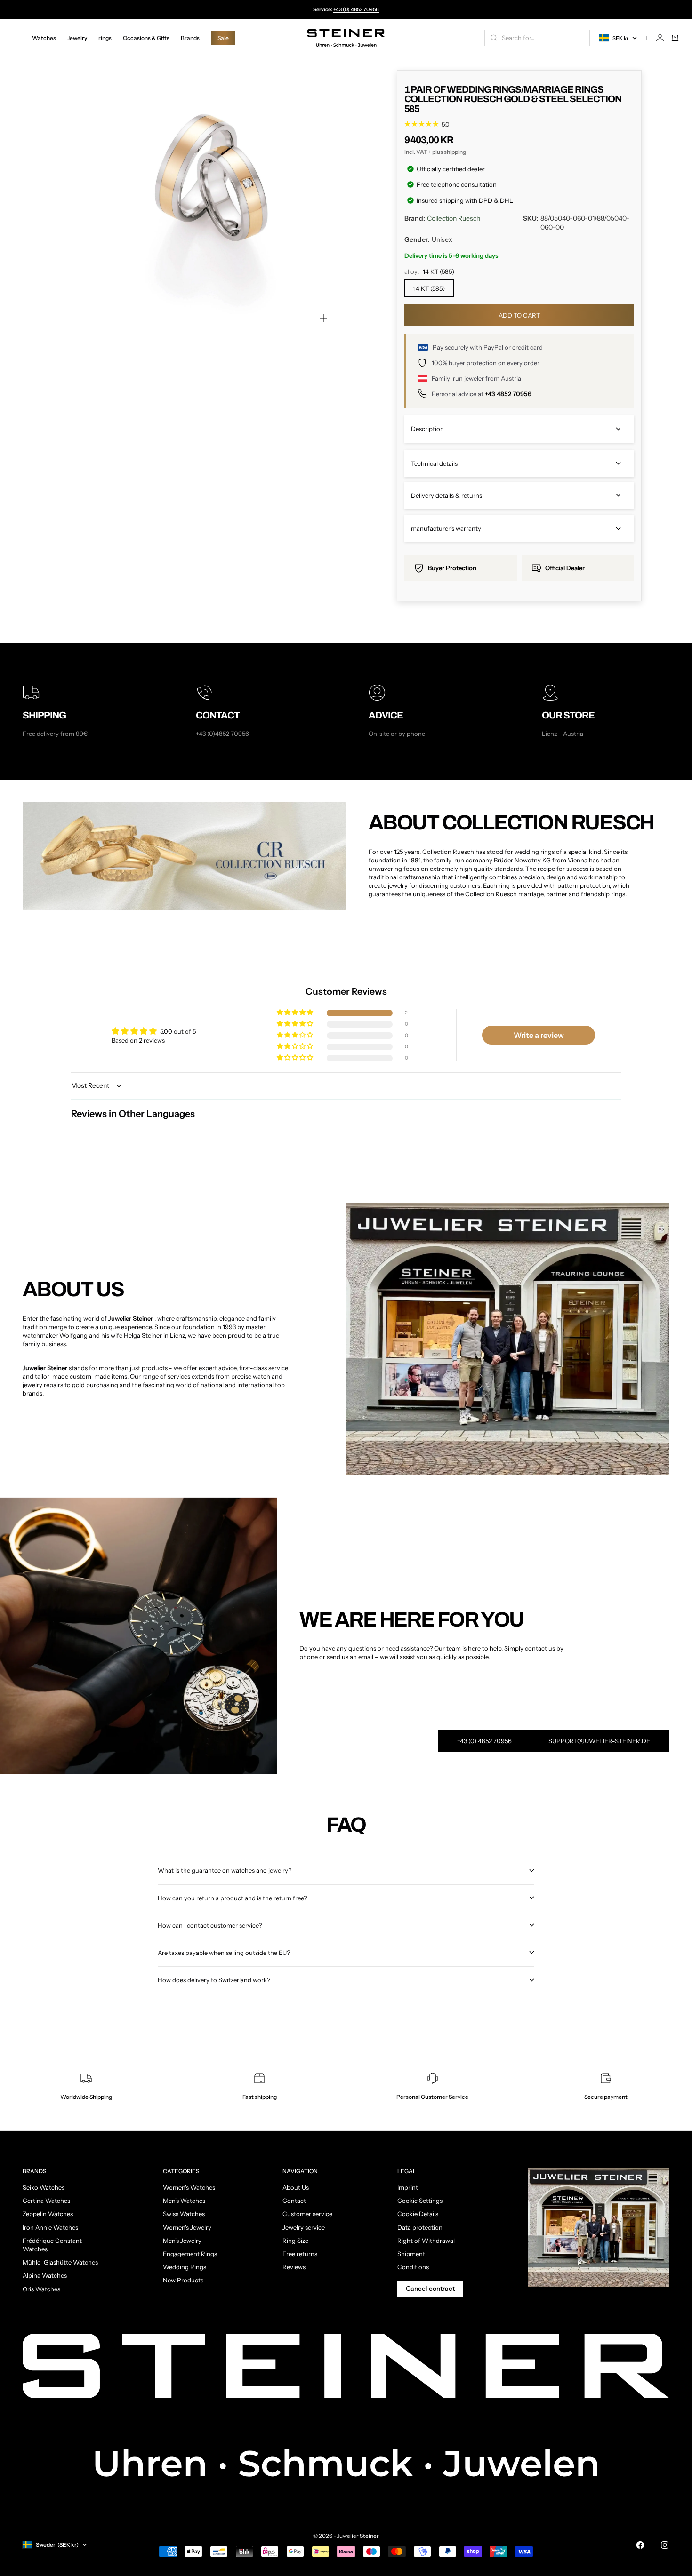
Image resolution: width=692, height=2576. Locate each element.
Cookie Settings (420, 2201)
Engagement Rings (190, 2254)
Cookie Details (418, 2214)
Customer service (307, 2214)
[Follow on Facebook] (640, 2545)
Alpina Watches (45, 2275)
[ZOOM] (323, 318)
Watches (44, 38)
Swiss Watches (184, 2214)
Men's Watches (184, 2201)
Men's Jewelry (182, 2241)
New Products (183, 2280)
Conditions (413, 2267)
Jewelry (77, 38)
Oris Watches (41, 2289)
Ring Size (295, 2241)
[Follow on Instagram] (665, 2545)
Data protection (420, 2227)
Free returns (300, 2254)
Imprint (408, 2187)
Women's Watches (189, 2187)
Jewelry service (304, 2227)
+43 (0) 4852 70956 (356, 9)
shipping (455, 152)
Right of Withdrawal (426, 2241)
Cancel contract (430, 2289)
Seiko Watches (44, 2187)
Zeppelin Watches (48, 2214)
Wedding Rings (185, 2267)
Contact (294, 2201)
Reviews (294, 2267)
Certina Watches (46, 2201)
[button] (296, 1013)
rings (105, 38)
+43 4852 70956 (508, 394)
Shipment (411, 2254)
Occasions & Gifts (146, 38)
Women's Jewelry (187, 2227)
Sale (223, 38)
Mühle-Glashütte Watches (60, 2262)
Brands (190, 38)
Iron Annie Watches (50, 2227)
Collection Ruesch (454, 218)
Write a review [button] (539, 1035)
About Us (296, 2187)
